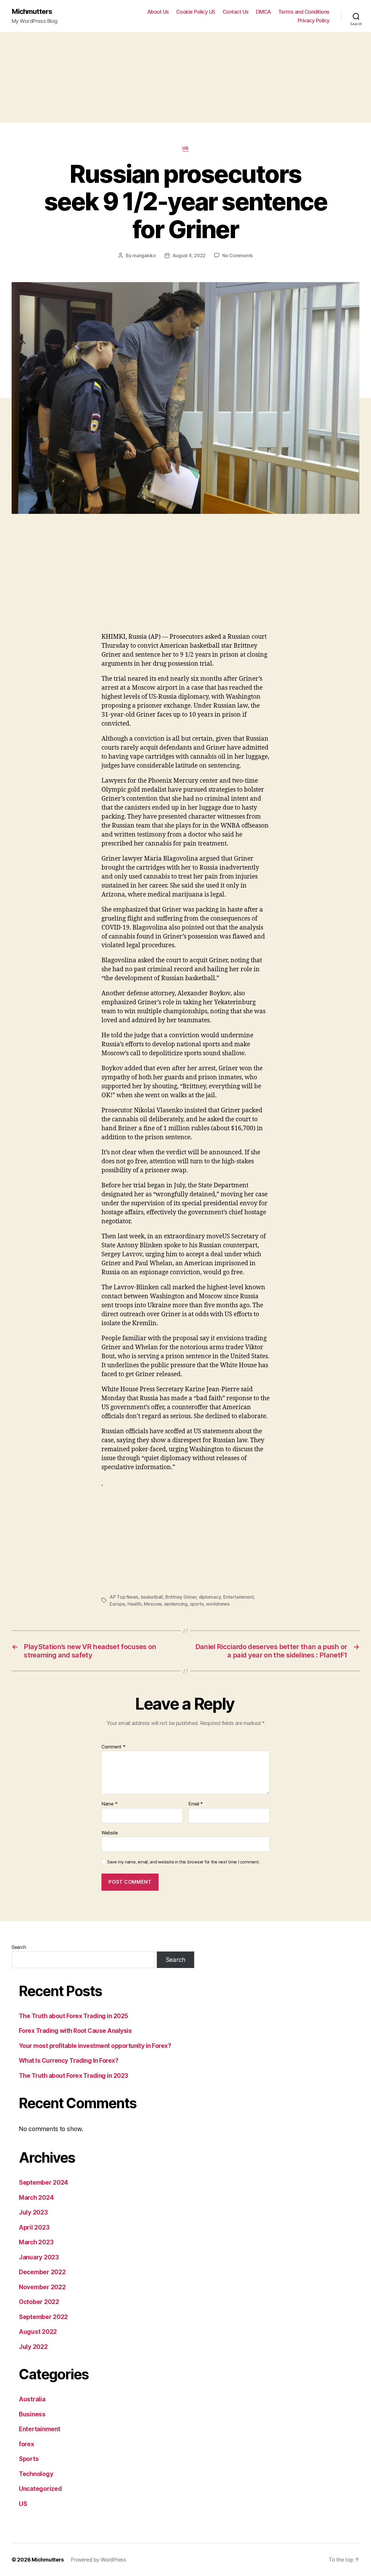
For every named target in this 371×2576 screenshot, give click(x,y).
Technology (36, 2474)
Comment (113, 1747)
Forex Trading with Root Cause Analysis (75, 2031)
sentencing (176, 1604)
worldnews (218, 1604)
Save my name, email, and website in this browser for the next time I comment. (183, 1862)
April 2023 (34, 2227)
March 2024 (36, 2198)
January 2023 (39, 2257)
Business (32, 2414)
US (185, 148)
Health (134, 1604)
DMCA (263, 12)
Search (19, 1947)
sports (197, 1604)
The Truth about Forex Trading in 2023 (73, 2076)
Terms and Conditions (304, 12)
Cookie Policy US (196, 12)
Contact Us (236, 12)
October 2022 (39, 2302)
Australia (32, 2399)
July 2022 (33, 2347)
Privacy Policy (314, 20)
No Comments (238, 255)
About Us (158, 12)
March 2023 (36, 2242)
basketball (152, 1597)
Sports (29, 2459)
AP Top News (124, 1597)
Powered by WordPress (98, 2560)
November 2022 (42, 2287)
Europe (117, 1604)
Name (109, 1804)
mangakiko (144, 255)
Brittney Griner (181, 1597)
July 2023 (33, 2212)
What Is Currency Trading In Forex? (69, 2061)
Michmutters (32, 12)
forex (27, 2444)
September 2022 (43, 2317)
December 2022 (42, 2272)
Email (196, 1804)
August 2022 (38, 2332)
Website (110, 1833)
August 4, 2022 (189, 255)
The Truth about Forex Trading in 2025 (73, 2016)
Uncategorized (40, 2489)
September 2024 (43, 2182)
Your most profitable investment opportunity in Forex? (95, 2046)
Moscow (153, 1604)
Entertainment (239, 1597)
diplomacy (210, 1597)
